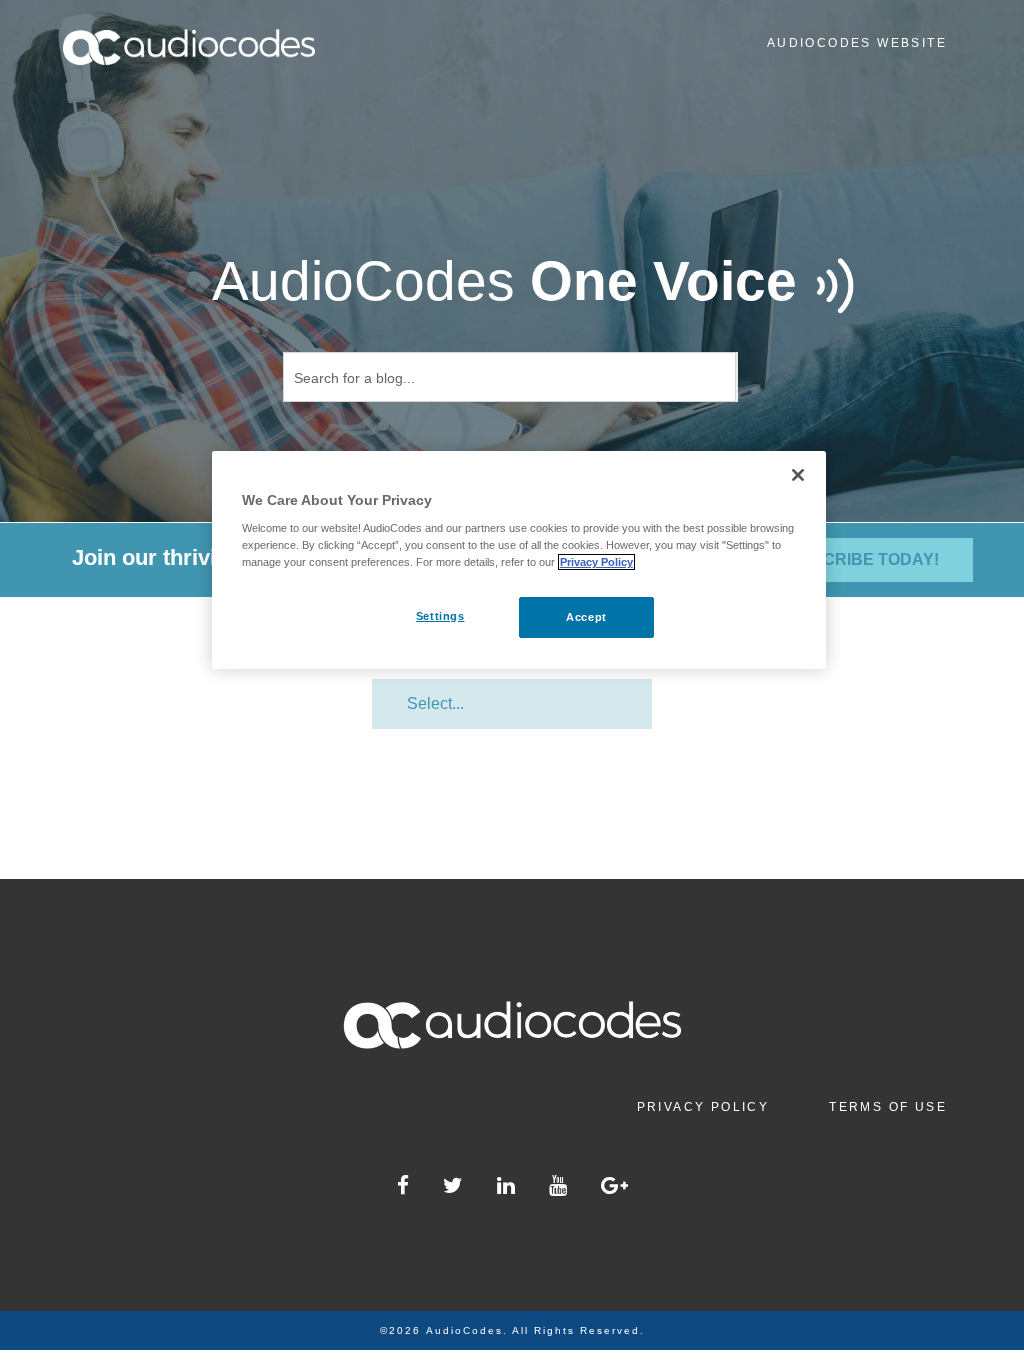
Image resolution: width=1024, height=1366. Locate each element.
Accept (586, 617)
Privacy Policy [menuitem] (703, 1107)
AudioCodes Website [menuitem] (857, 43)
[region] (519, 560)
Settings (440, 616)
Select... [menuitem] (435, 703)
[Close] (798, 475)
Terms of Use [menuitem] (888, 1107)
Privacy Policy (596, 562)
